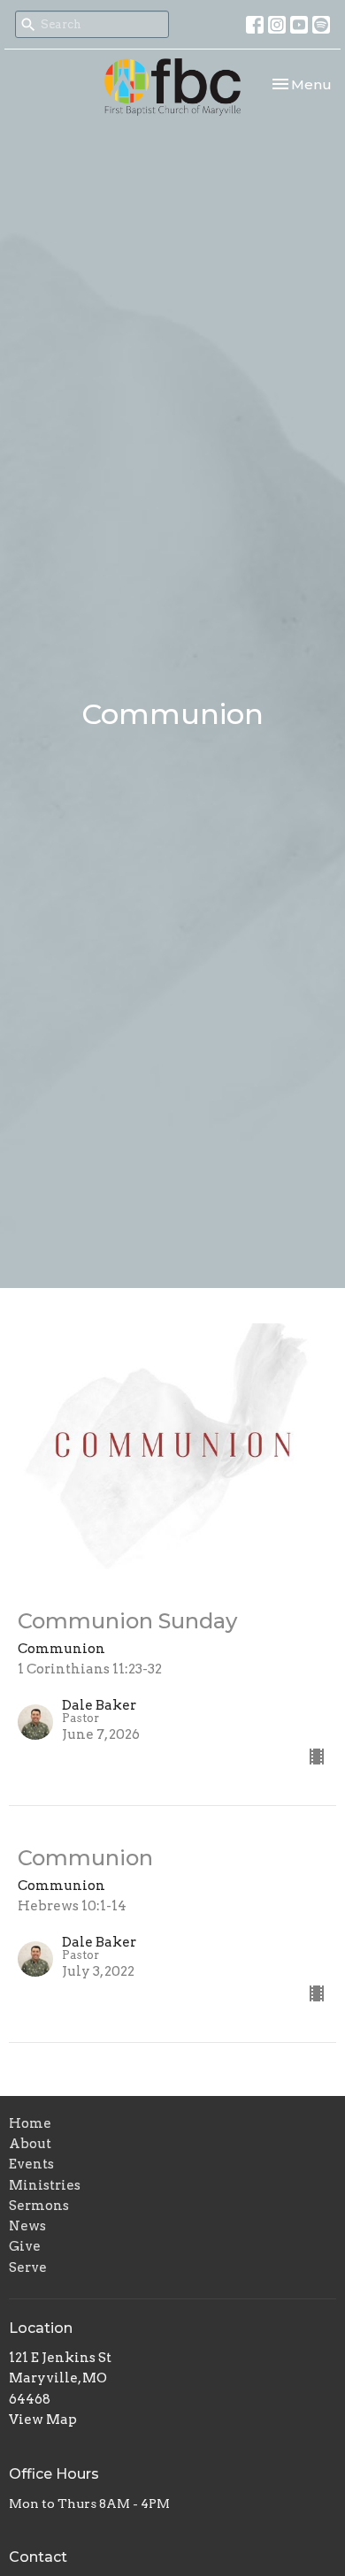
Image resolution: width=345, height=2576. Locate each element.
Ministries (45, 2185)
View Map (43, 2420)
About (30, 2144)
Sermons (39, 2206)
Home (30, 2123)
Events (31, 2164)
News (27, 2226)
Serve (28, 2267)
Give (25, 2246)
